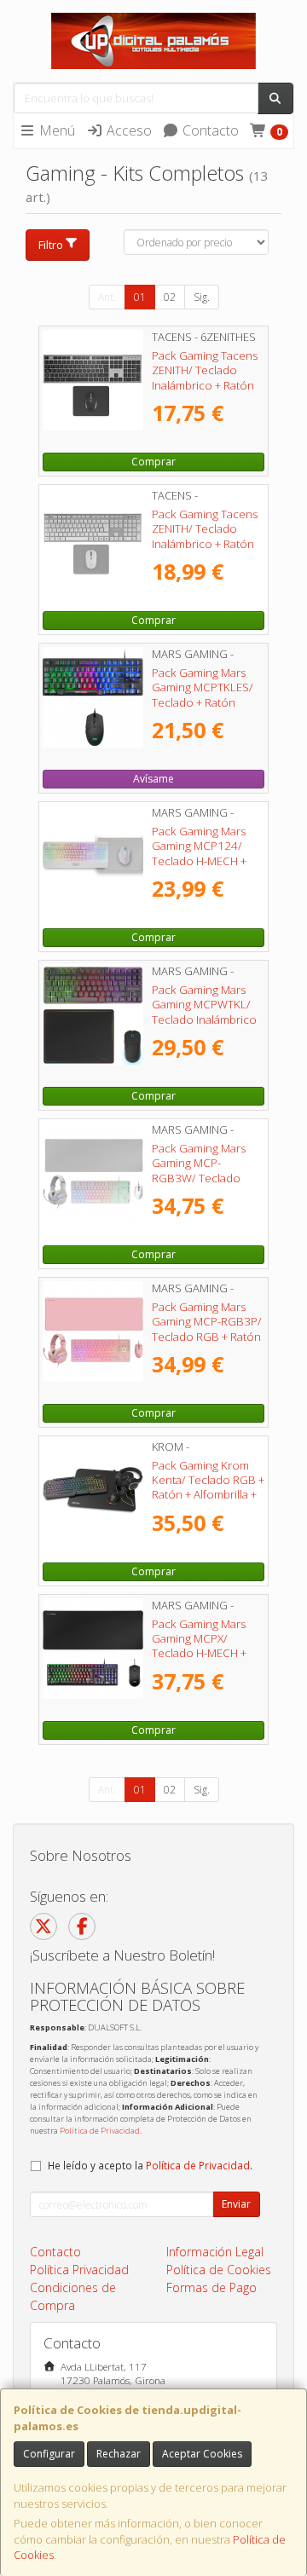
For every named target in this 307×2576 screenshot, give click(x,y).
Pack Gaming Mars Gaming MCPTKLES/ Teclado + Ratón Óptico (203, 695)
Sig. (202, 297)
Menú (55, 130)
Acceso (127, 130)
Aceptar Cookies (202, 2454)
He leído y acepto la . (150, 2165)
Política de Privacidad (100, 2131)
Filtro (51, 245)
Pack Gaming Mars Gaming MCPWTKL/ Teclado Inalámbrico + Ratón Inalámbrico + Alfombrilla (207, 1019)
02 (170, 297)
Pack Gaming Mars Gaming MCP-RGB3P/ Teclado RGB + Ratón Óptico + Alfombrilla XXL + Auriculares (207, 1336)
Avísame (153, 779)
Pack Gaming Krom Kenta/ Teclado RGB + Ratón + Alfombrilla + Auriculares (208, 1487)
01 (140, 297)
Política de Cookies (219, 2270)
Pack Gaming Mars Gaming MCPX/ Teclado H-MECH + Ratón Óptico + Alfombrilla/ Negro (199, 1653)
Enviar (236, 2204)
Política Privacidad (79, 2270)
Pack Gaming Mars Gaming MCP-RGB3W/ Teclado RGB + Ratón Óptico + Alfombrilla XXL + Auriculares (208, 1185)
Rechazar (119, 2454)
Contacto (209, 130)
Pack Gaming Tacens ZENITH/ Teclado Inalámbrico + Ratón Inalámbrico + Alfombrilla (205, 385)
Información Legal (215, 2252)
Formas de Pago (211, 2287)
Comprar (153, 462)
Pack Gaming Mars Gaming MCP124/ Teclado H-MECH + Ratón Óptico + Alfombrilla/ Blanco (201, 861)
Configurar (49, 2454)
